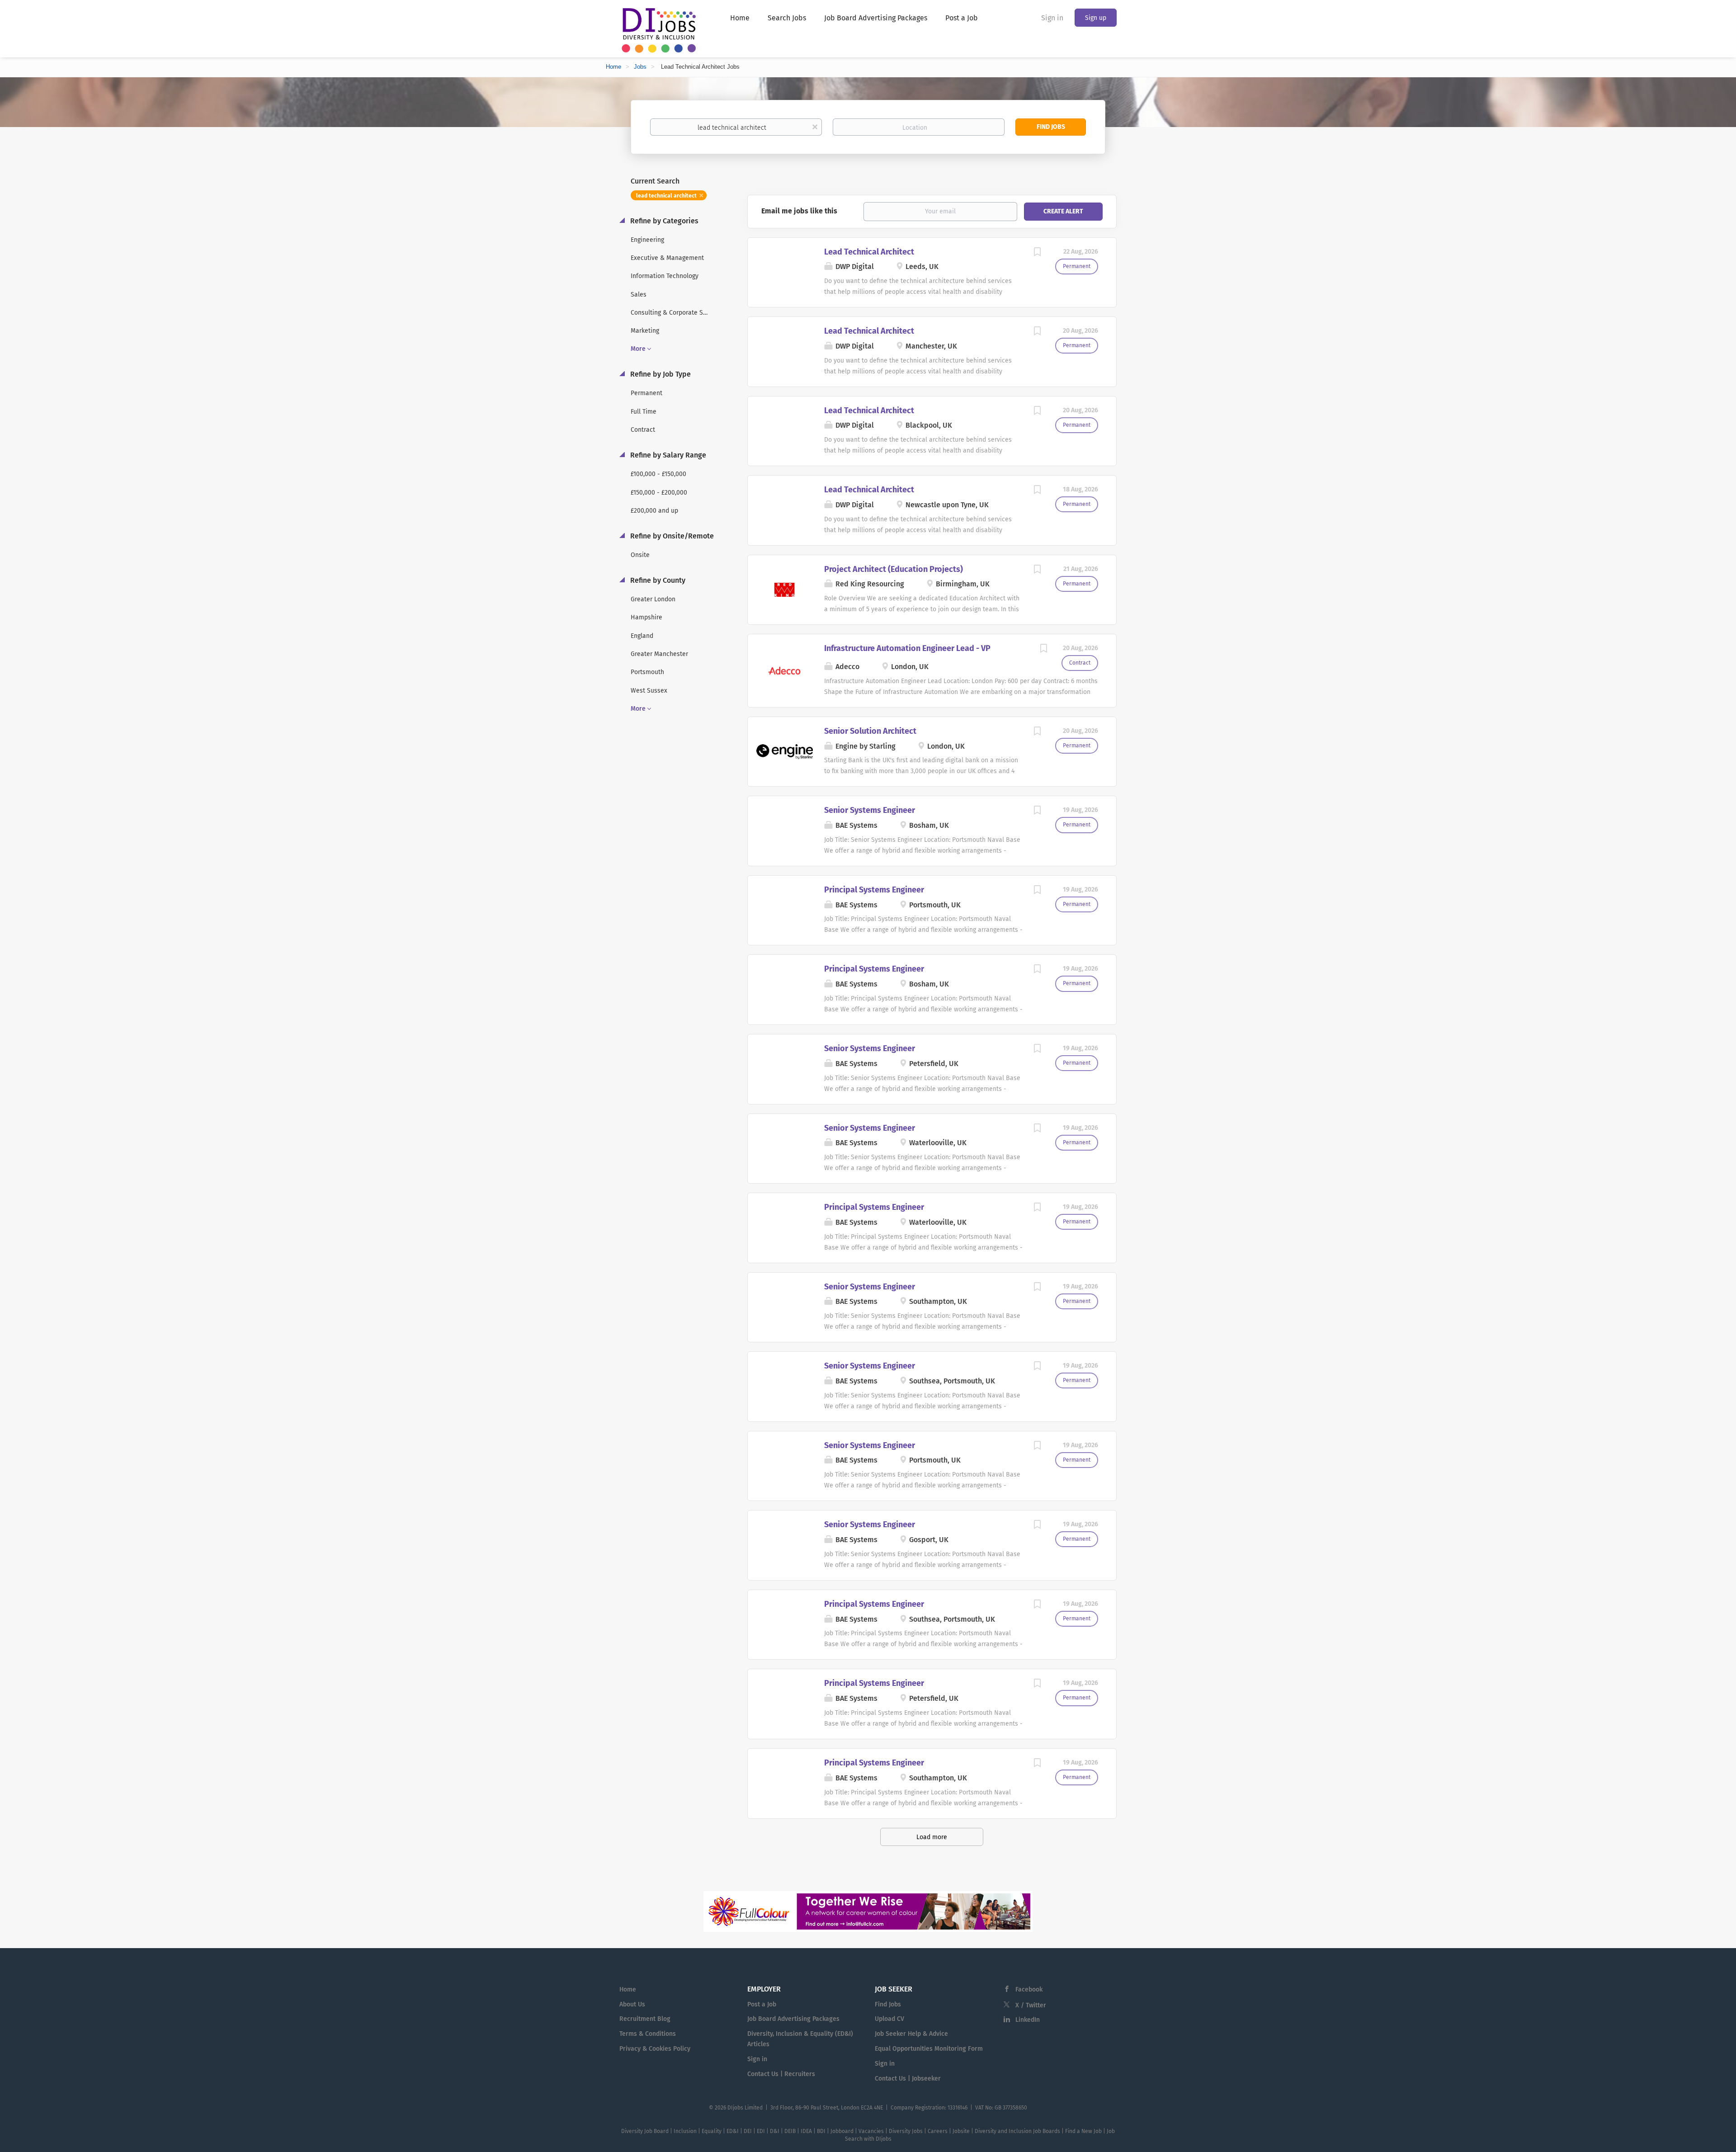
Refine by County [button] (657, 580)
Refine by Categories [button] (663, 221)
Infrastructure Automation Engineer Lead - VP (907, 648)
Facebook (1029, 1989)
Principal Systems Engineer (874, 890)
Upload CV (889, 2019)
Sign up (1096, 18)
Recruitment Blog (645, 2019)
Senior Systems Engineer (870, 810)
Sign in (1052, 18)
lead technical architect (666, 196)
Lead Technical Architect (869, 252)
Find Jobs (1051, 127)
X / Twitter (1031, 2005)
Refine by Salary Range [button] (667, 455)
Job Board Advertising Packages (793, 2019)
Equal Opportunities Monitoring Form (929, 2049)
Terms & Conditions (648, 2034)
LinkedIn (1028, 2020)
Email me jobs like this (799, 211)
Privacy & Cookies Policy (655, 2049)
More (638, 349)
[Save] (1037, 253)
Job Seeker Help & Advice (911, 2034)
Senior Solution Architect (870, 731)
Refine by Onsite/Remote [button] (671, 536)
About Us (632, 2004)
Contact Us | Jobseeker (908, 2079)
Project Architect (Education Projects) (894, 569)
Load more (932, 1837)
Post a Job (762, 2004)
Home (613, 67)
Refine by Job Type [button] (660, 374)
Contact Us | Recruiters (781, 2074)
